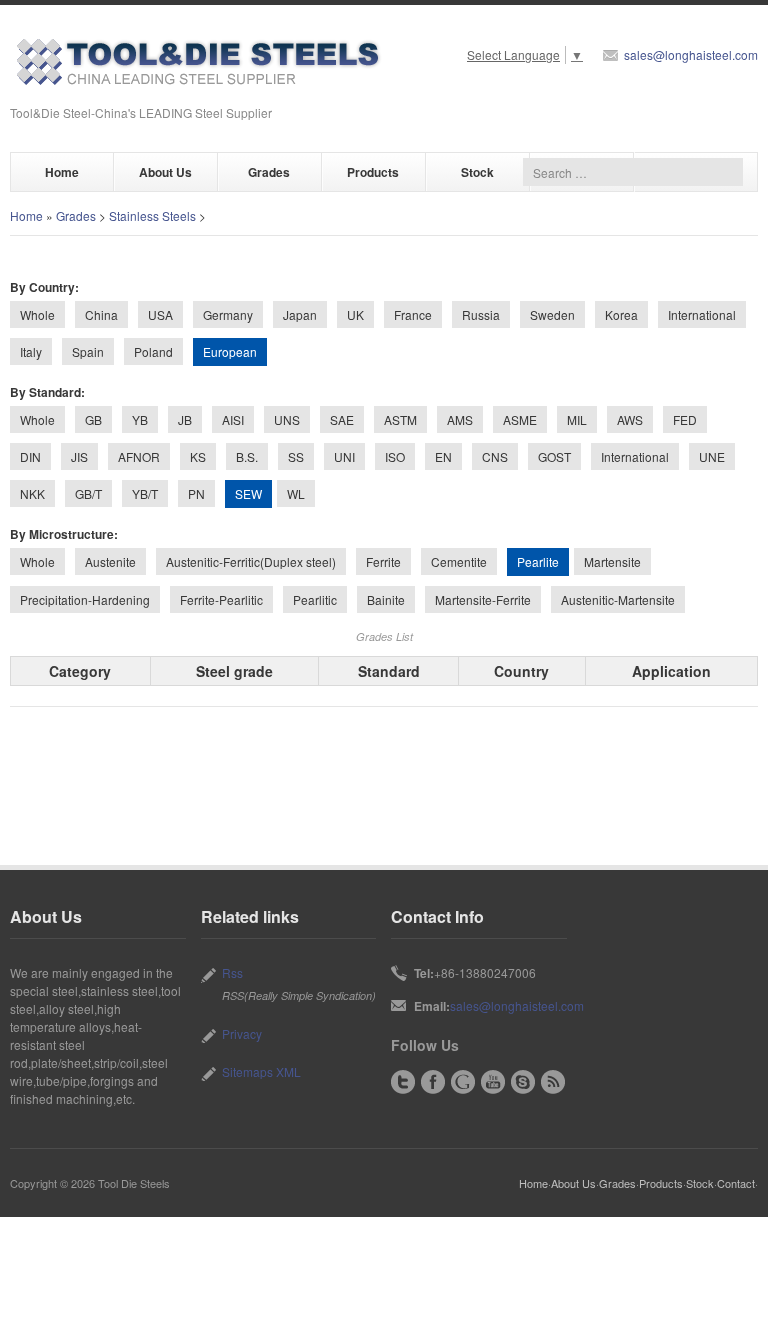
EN (443, 456)
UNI (344, 456)
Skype (523, 1082)
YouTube (493, 1082)
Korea (621, 314)
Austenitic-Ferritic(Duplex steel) (251, 561)
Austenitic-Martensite (618, 599)
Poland (153, 351)
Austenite (110, 561)
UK (355, 314)
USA (160, 314)
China (101, 314)
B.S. (247, 456)
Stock (477, 172)
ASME (520, 419)
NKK (32, 493)
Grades (269, 172)
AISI (233, 419)
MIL (577, 419)
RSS (553, 1082)
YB (140, 419)
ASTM (400, 419)
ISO (395, 456)
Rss (232, 972)
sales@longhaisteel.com (691, 54)
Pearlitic (315, 599)
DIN (30, 456)
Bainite (386, 599)
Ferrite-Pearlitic (221, 599)
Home (62, 172)
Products (373, 172)
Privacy (242, 1033)
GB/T (88, 493)
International (702, 314)
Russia (481, 314)
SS (296, 456)
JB (185, 419)
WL (296, 493)
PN (196, 493)
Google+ (463, 1082)
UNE (712, 456)
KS (198, 456)
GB (93, 419)
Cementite (459, 561)
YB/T (145, 493)
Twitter (403, 1082)
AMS (460, 419)
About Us (165, 172)
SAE (342, 419)
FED (685, 419)
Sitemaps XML (261, 1071)
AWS (630, 419)
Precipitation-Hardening (85, 599)
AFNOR (139, 456)
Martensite (612, 561)
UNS (287, 419)
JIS (79, 456)
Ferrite (383, 561)
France (413, 314)
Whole (37, 314)
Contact (736, 1183)
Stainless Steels (152, 215)
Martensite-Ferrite (483, 599)
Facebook (433, 1082)
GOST (554, 456)
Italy (31, 351)
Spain (88, 351)
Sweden (552, 314)
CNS (495, 456)
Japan (300, 314)
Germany (228, 314)
